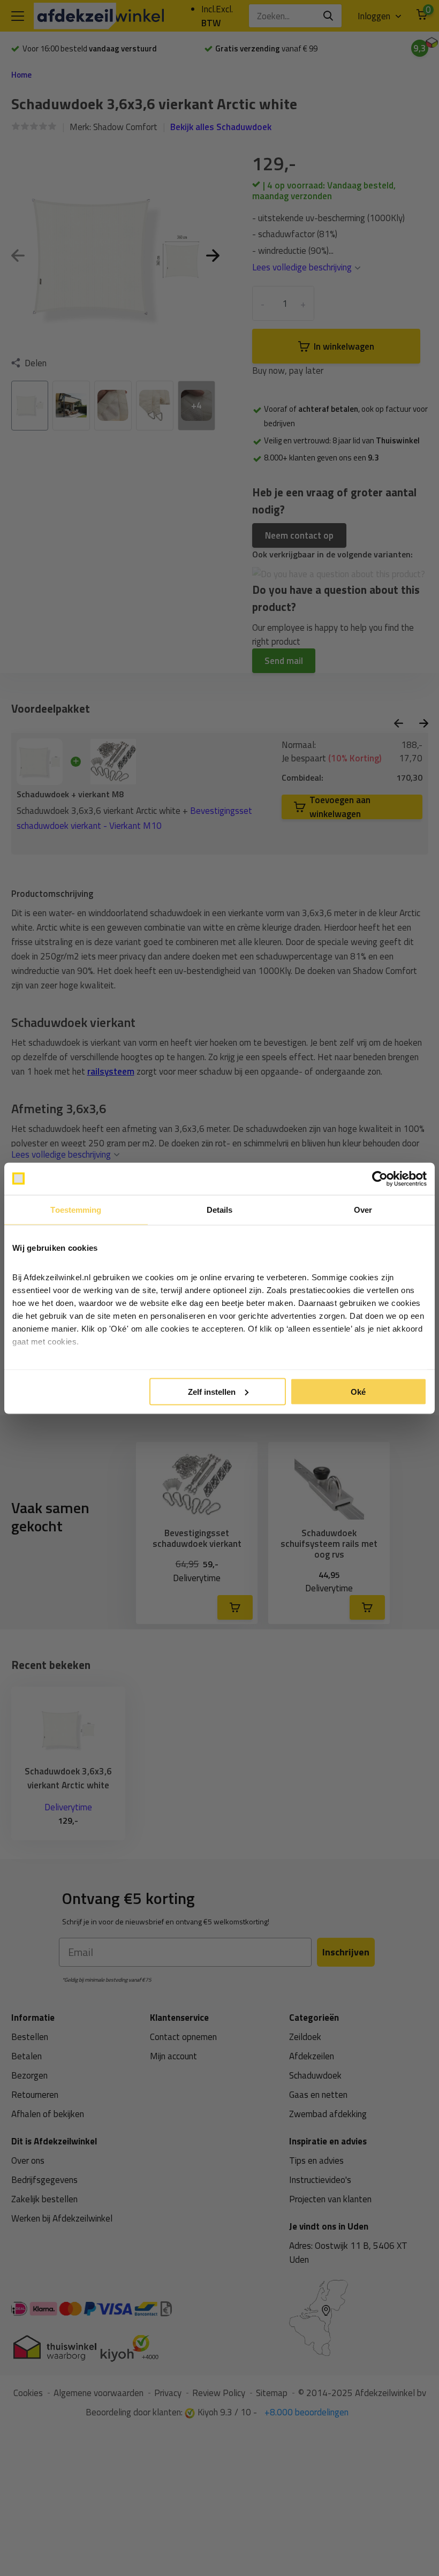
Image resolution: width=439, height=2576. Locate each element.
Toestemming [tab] (76, 1209)
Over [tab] (363, 1209)
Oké (358, 1391)
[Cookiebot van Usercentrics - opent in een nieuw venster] (380, 1179)
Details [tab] (220, 1209)
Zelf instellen (212, 1391)
